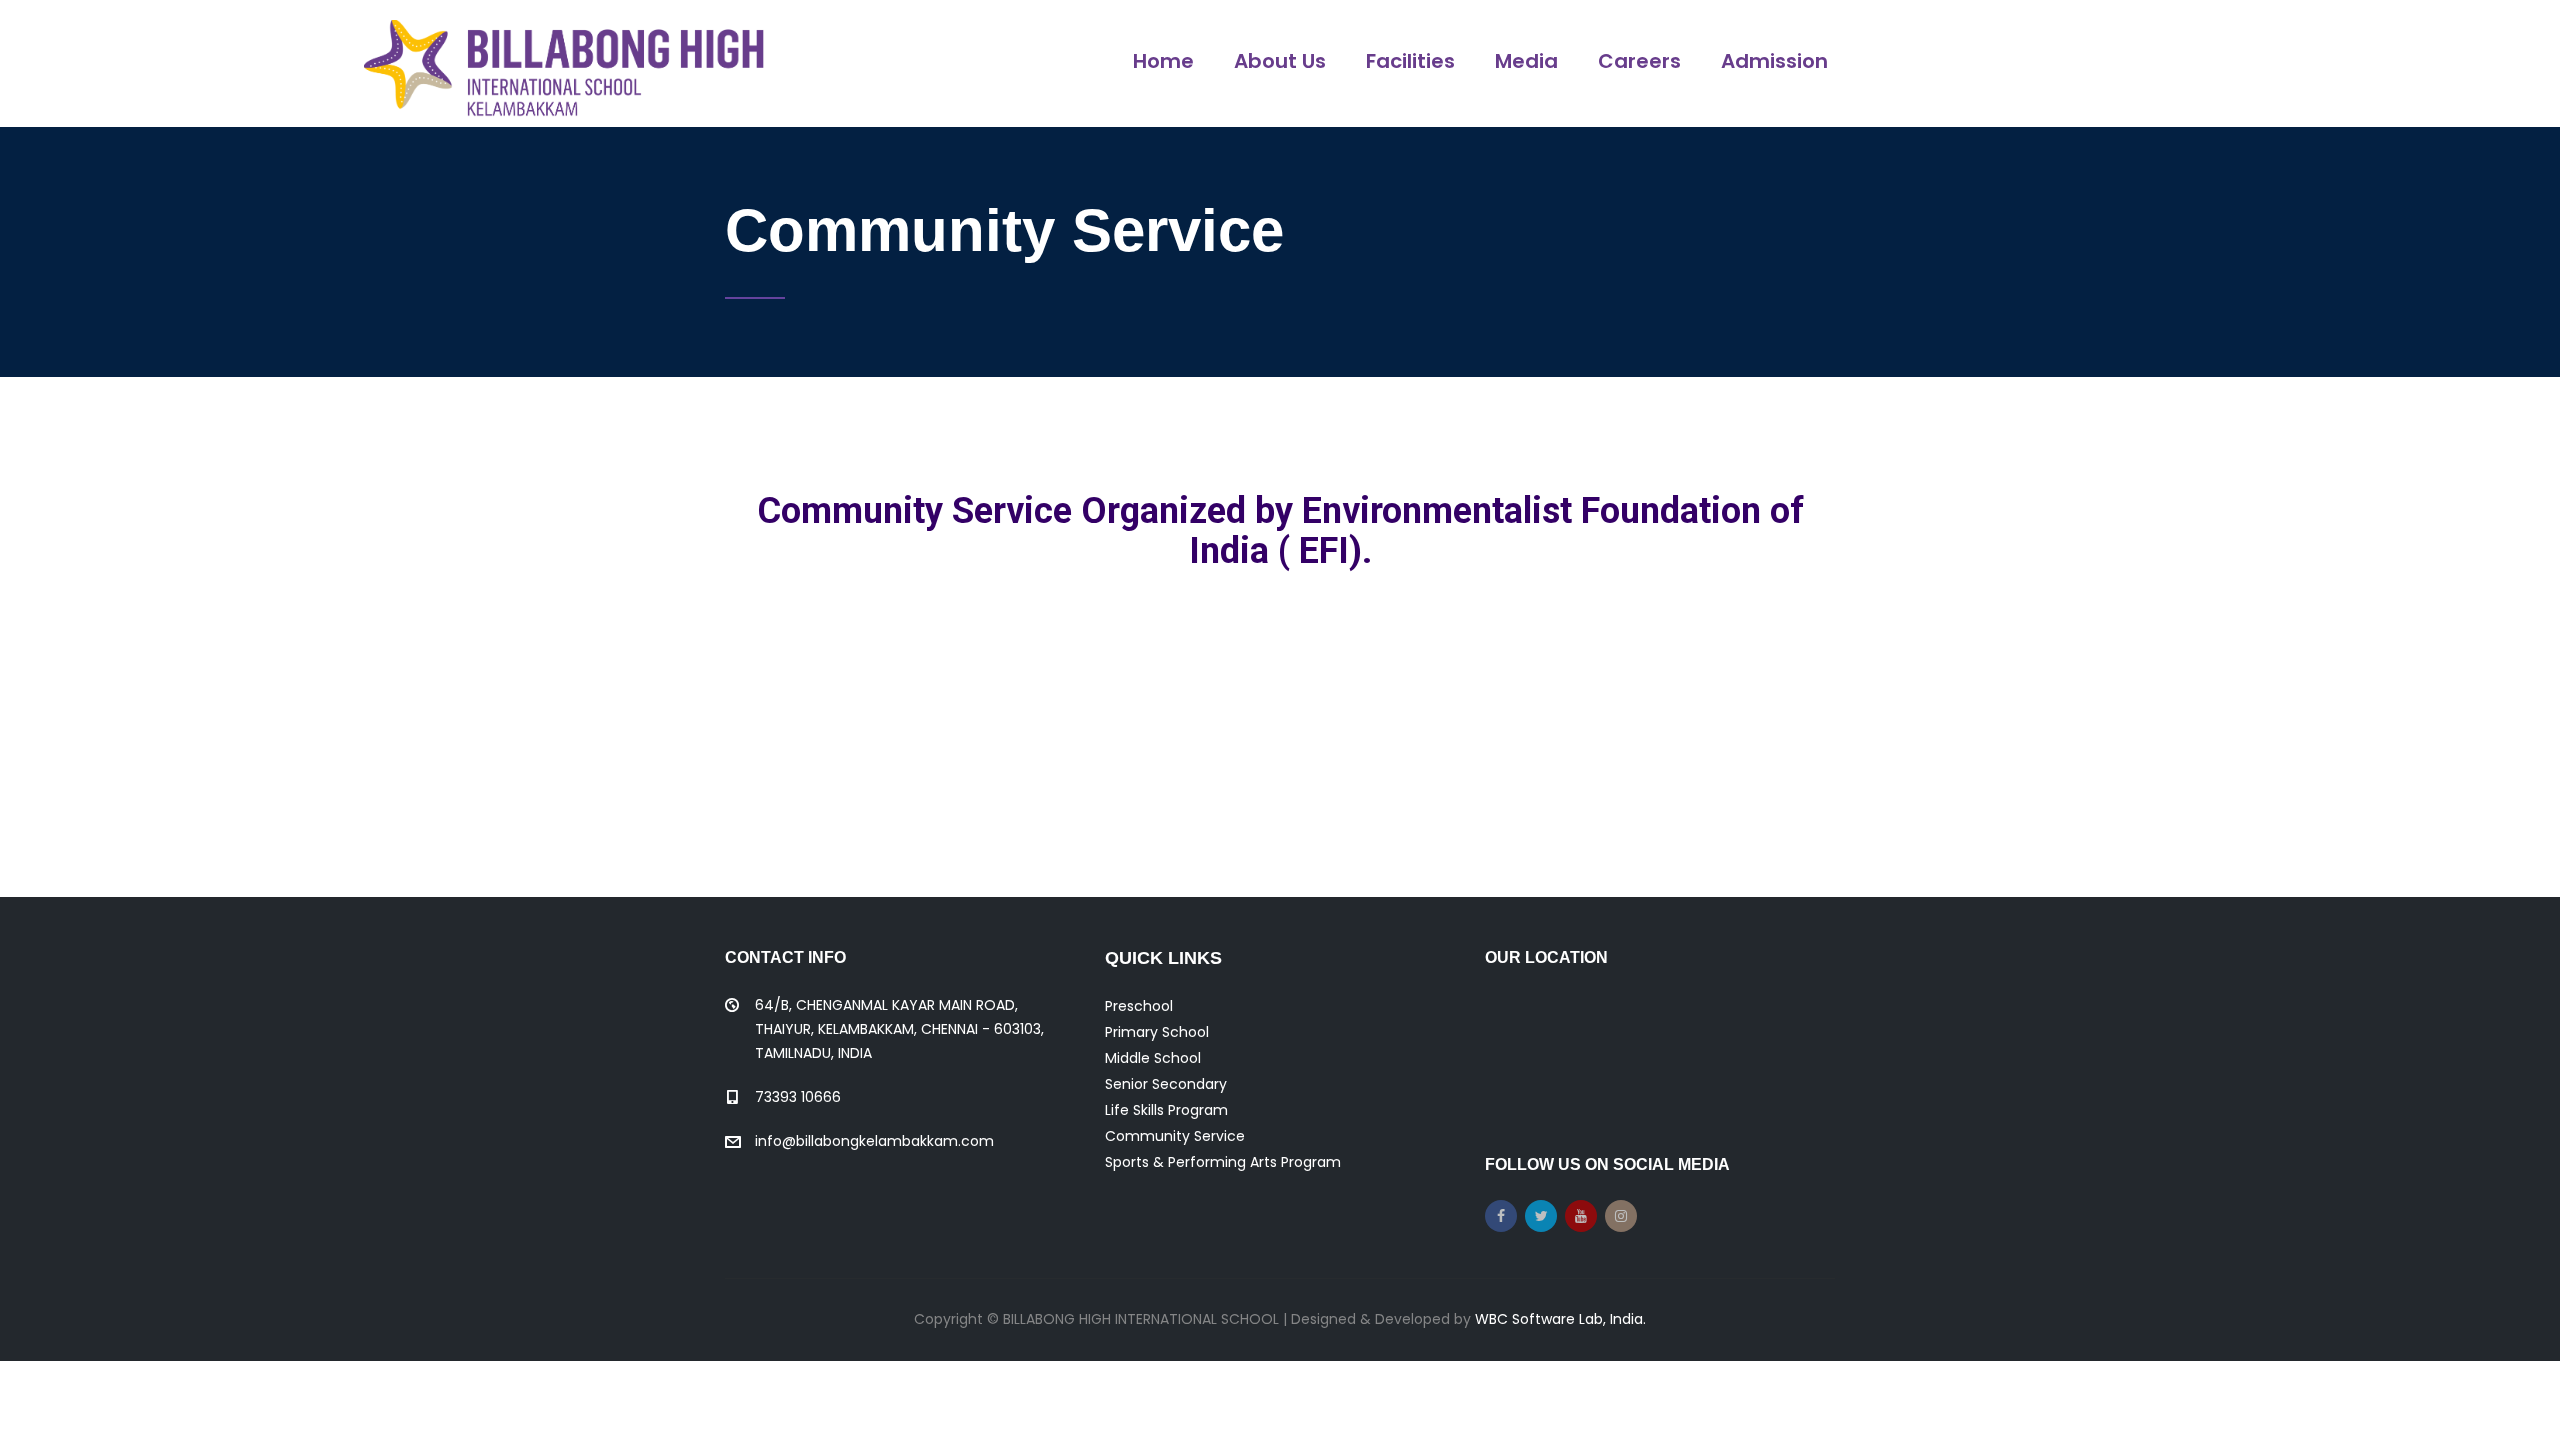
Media (1526, 61)
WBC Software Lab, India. (1560, 1319)
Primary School (1157, 1032)
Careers (1639, 61)
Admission (1774, 61)
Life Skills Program (1166, 1110)
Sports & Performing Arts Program (1223, 1162)
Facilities (1410, 61)
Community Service (1175, 1136)
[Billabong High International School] (564, 63)
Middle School (1153, 1058)
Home (1163, 61)
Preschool (1139, 1006)
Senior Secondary (1166, 1084)
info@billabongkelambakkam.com (874, 1141)
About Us (1280, 61)
